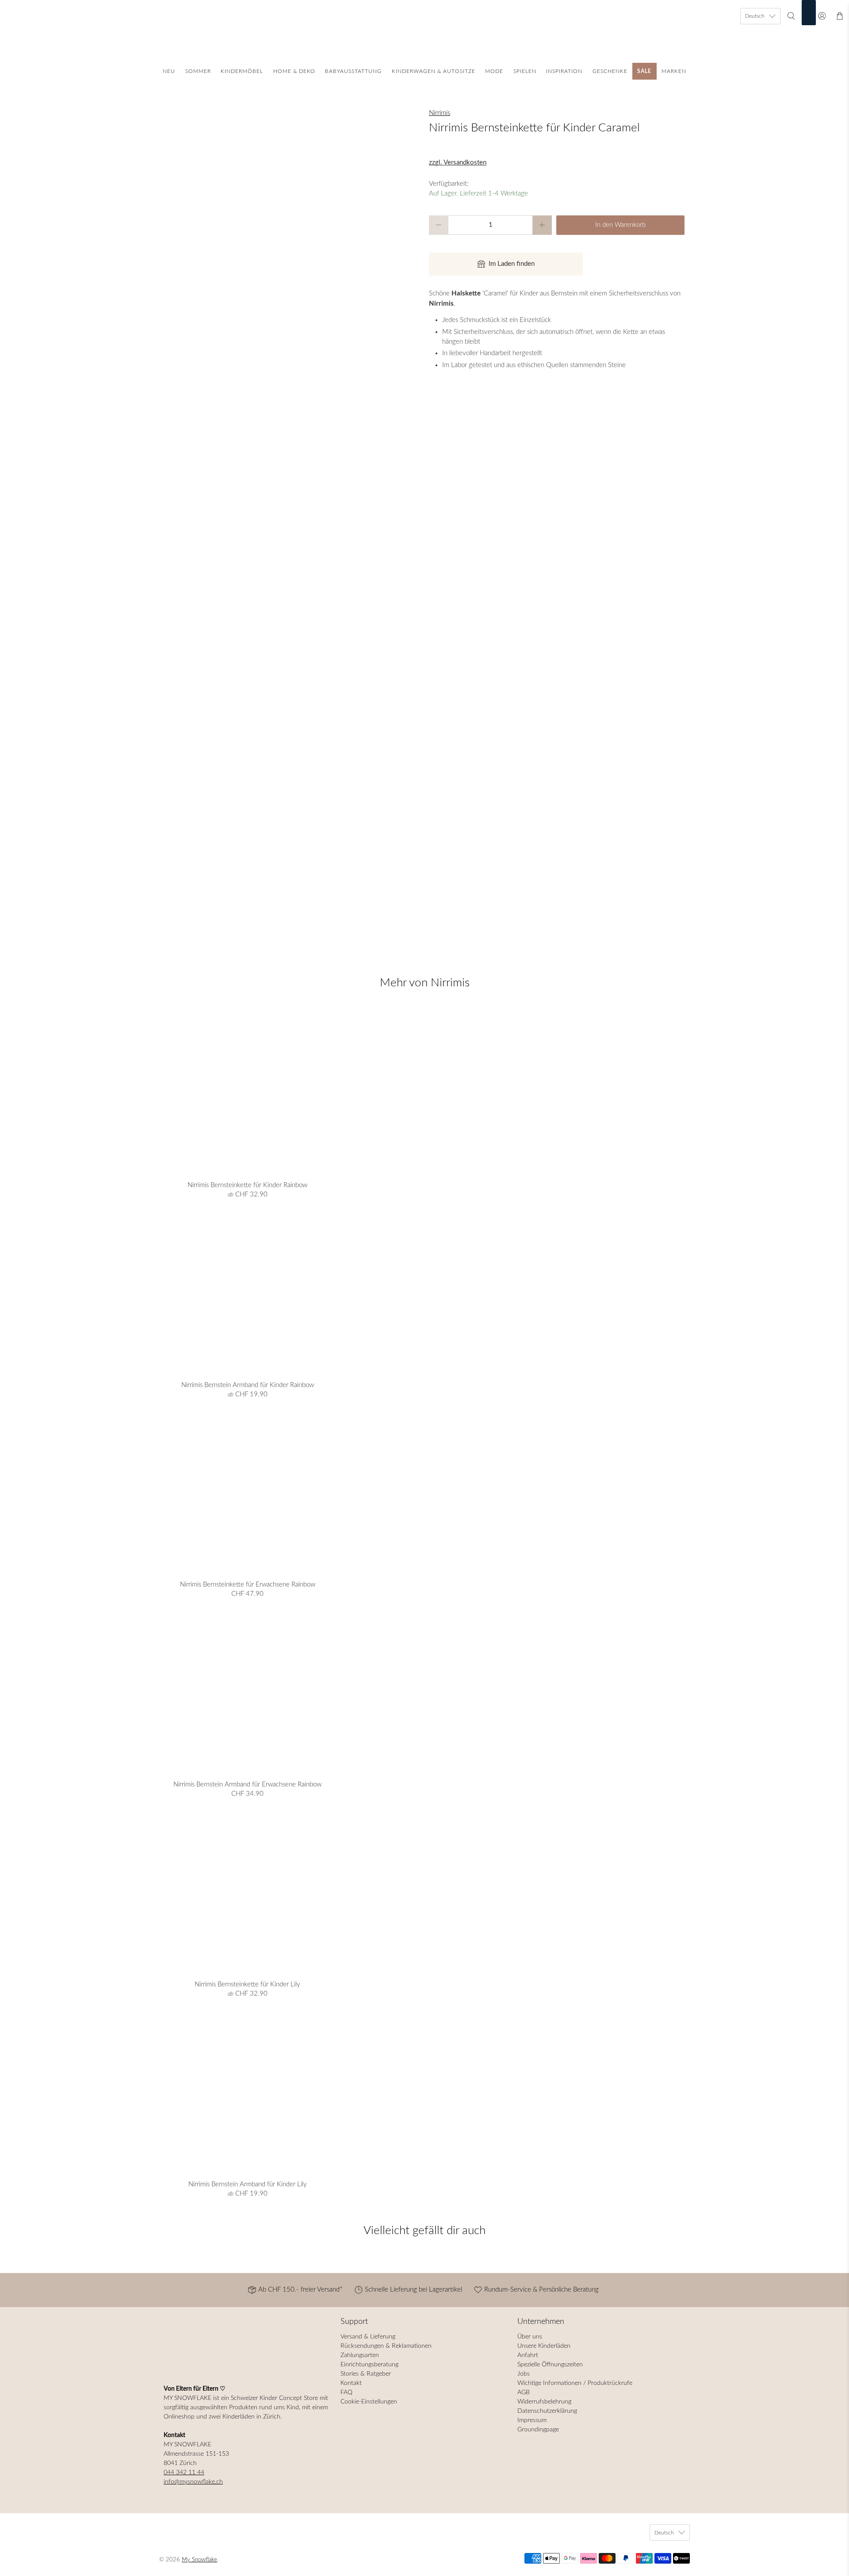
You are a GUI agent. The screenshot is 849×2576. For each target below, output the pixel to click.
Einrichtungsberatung (369, 2365)
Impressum (532, 2420)
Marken (674, 71)
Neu (169, 71)
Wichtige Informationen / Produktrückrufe (575, 2383)
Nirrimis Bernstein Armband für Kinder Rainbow (248, 1385)
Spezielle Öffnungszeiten (550, 2365)
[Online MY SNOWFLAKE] (424, 34)
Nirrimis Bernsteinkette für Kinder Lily (247, 1984)
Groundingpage (538, 2430)
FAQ (346, 2392)
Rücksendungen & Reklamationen (386, 2346)
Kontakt (351, 2383)
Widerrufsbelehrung (544, 2402)
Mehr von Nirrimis (425, 983)
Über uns (530, 2337)
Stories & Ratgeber (366, 2374)
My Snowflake (199, 2560)
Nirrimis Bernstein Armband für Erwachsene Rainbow (247, 1784)
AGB (524, 2392)
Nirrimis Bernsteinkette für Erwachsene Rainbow (248, 1585)
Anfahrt (528, 2355)
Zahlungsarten (360, 2355)
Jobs (524, 2374)
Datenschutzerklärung (547, 2411)
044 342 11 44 (184, 2472)
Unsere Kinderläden (544, 2346)
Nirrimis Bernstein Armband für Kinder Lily (248, 2184)
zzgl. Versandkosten (458, 163)
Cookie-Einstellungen (369, 2402)
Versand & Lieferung (368, 2337)
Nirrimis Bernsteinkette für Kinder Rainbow (247, 1185)
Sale (644, 71)
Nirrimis (440, 113)
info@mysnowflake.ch (193, 2482)
